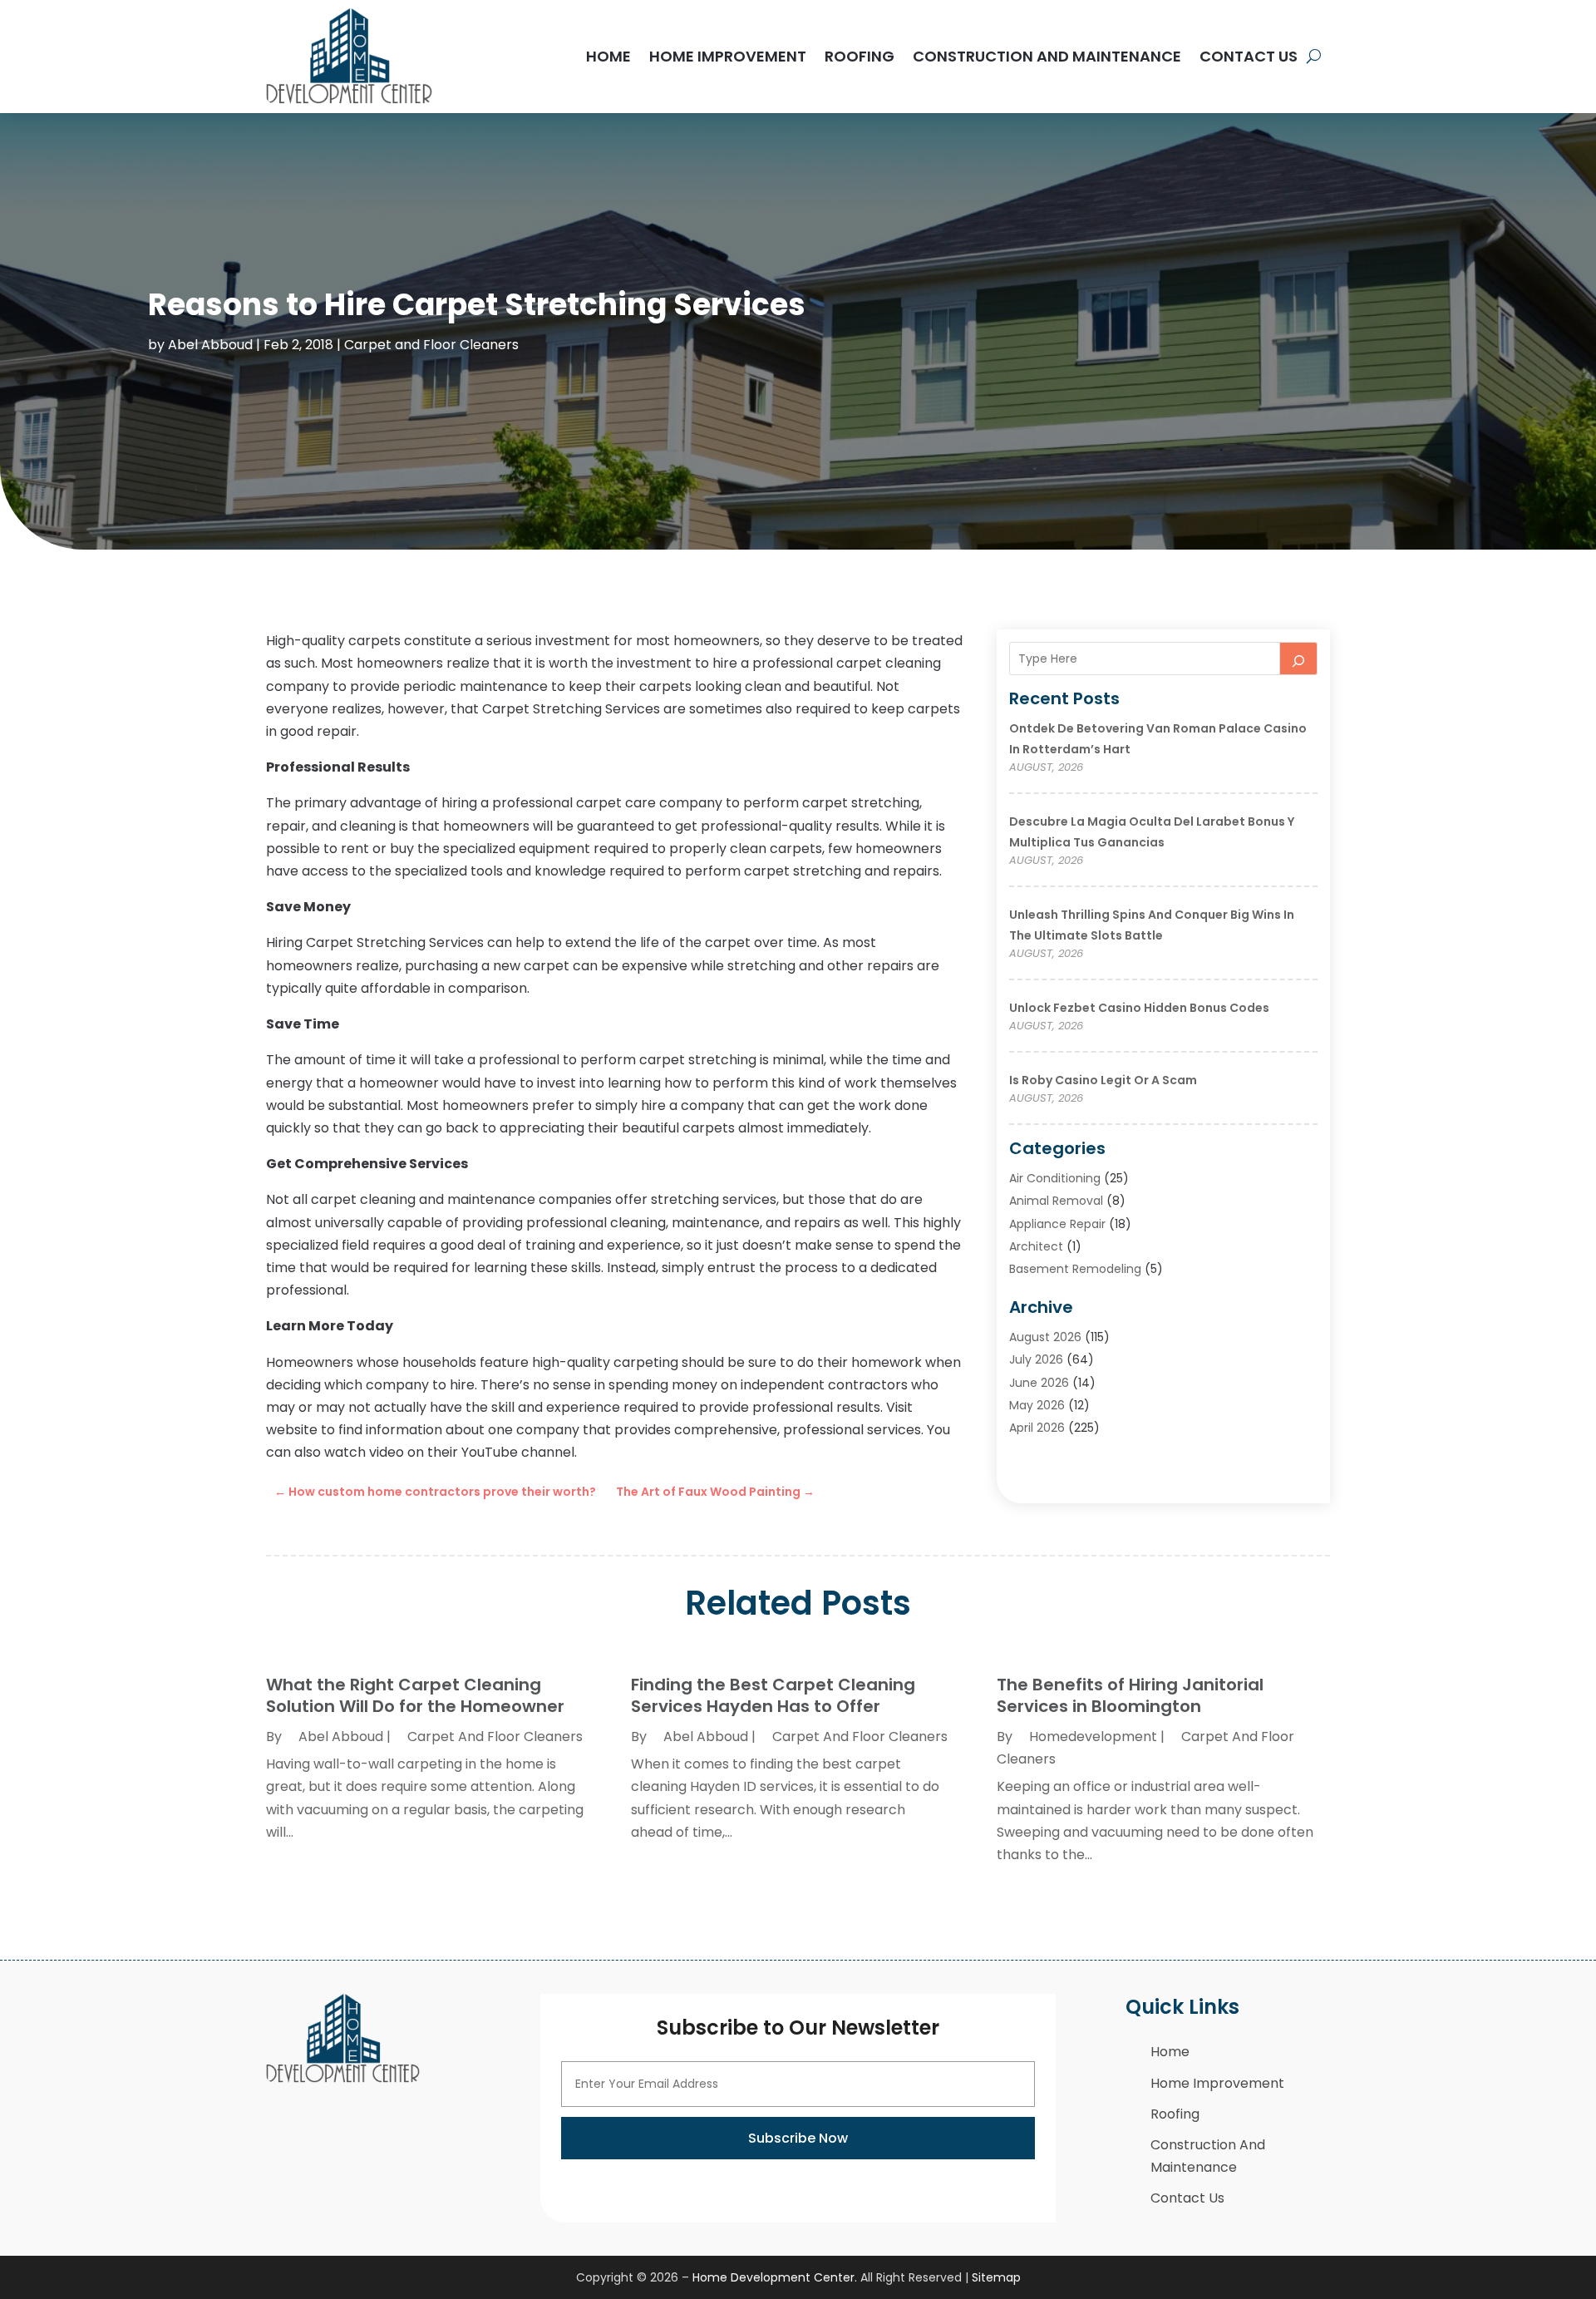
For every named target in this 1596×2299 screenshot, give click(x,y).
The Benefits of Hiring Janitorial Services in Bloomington (1130, 1695)
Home (608, 56)
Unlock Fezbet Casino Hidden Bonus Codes (1139, 1008)
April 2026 (1037, 1428)
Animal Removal (1056, 1201)
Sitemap (996, 2277)
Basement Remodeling (1075, 1269)
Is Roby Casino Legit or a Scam (1103, 1080)
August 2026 (1045, 1337)
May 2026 (1037, 1405)
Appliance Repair (1057, 1224)
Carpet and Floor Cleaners (431, 345)
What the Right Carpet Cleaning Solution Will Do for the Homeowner (415, 1695)
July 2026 (1036, 1359)
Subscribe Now (798, 2138)
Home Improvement (728, 56)
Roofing (860, 56)
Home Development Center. (775, 2277)
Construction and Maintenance (1047, 56)
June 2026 (1039, 1383)
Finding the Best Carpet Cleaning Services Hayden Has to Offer (773, 1695)
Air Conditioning (1055, 1178)
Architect (1036, 1246)
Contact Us (1249, 56)
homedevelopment (1093, 1737)
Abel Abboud (210, 345)
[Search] (1298, 659)
